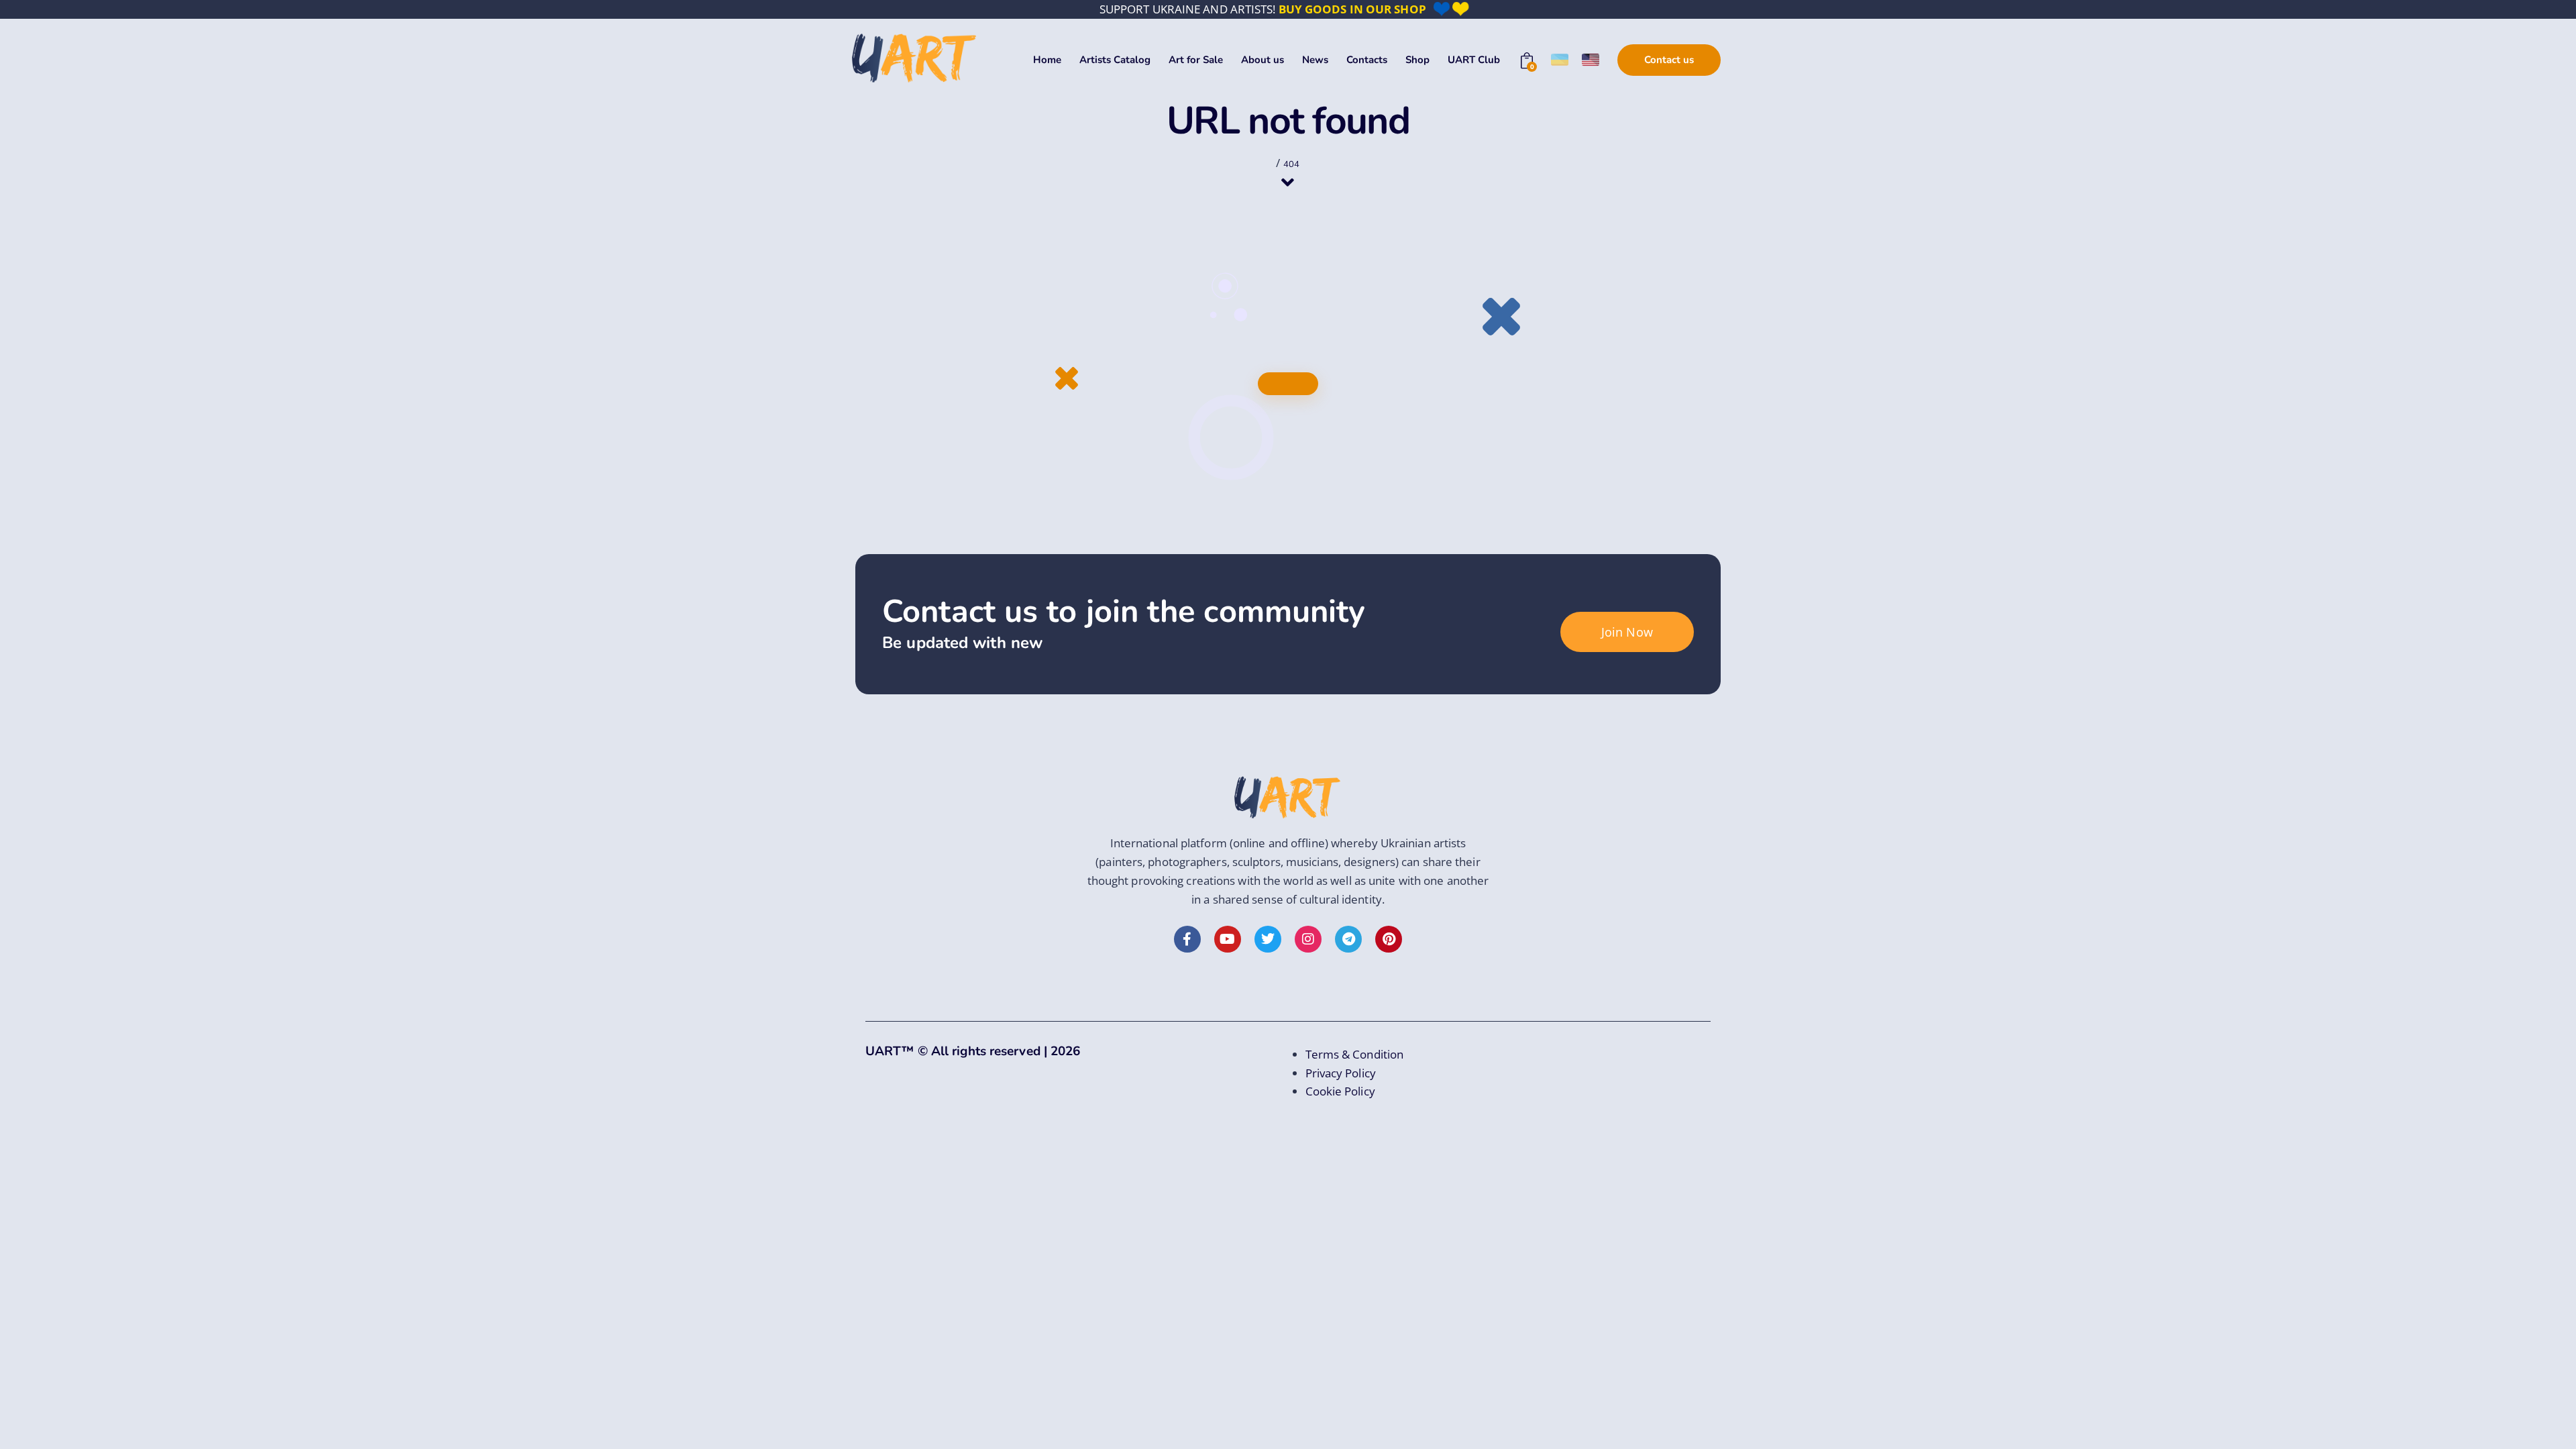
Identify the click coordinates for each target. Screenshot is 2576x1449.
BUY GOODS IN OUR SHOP (1352, 9)
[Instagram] (1308, 939)
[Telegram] (1348, 939)
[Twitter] (1268, 939)
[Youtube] (1228, 939)
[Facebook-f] (1187, 939)
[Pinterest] (1389, 939)
